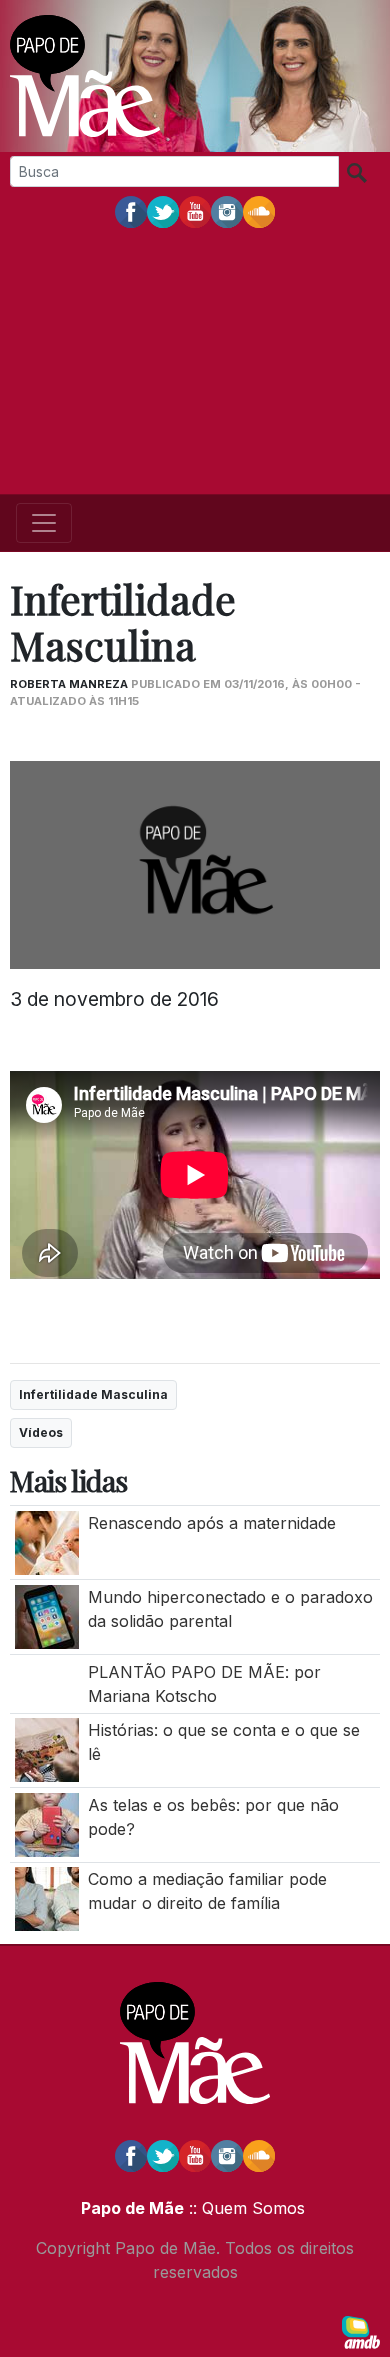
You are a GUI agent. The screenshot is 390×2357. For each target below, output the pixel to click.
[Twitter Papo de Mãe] (163, 211)
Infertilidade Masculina (93, 1394)
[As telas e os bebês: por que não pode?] (47, 1823)
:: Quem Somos (244, 2208)
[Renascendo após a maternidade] (47, 1541)
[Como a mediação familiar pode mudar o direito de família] (47, 1898)
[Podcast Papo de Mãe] (259, 211)
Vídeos (41, 1432)
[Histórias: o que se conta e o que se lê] (47, 1749)
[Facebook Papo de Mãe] (131, 211)
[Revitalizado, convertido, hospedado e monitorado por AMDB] (361, 2331)
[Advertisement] (195, 363)
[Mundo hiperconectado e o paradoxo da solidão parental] (47, 1615)
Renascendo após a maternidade (214, 1523)
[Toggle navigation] (44, 523)
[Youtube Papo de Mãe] (195, 211)
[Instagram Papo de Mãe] (227, 211)
